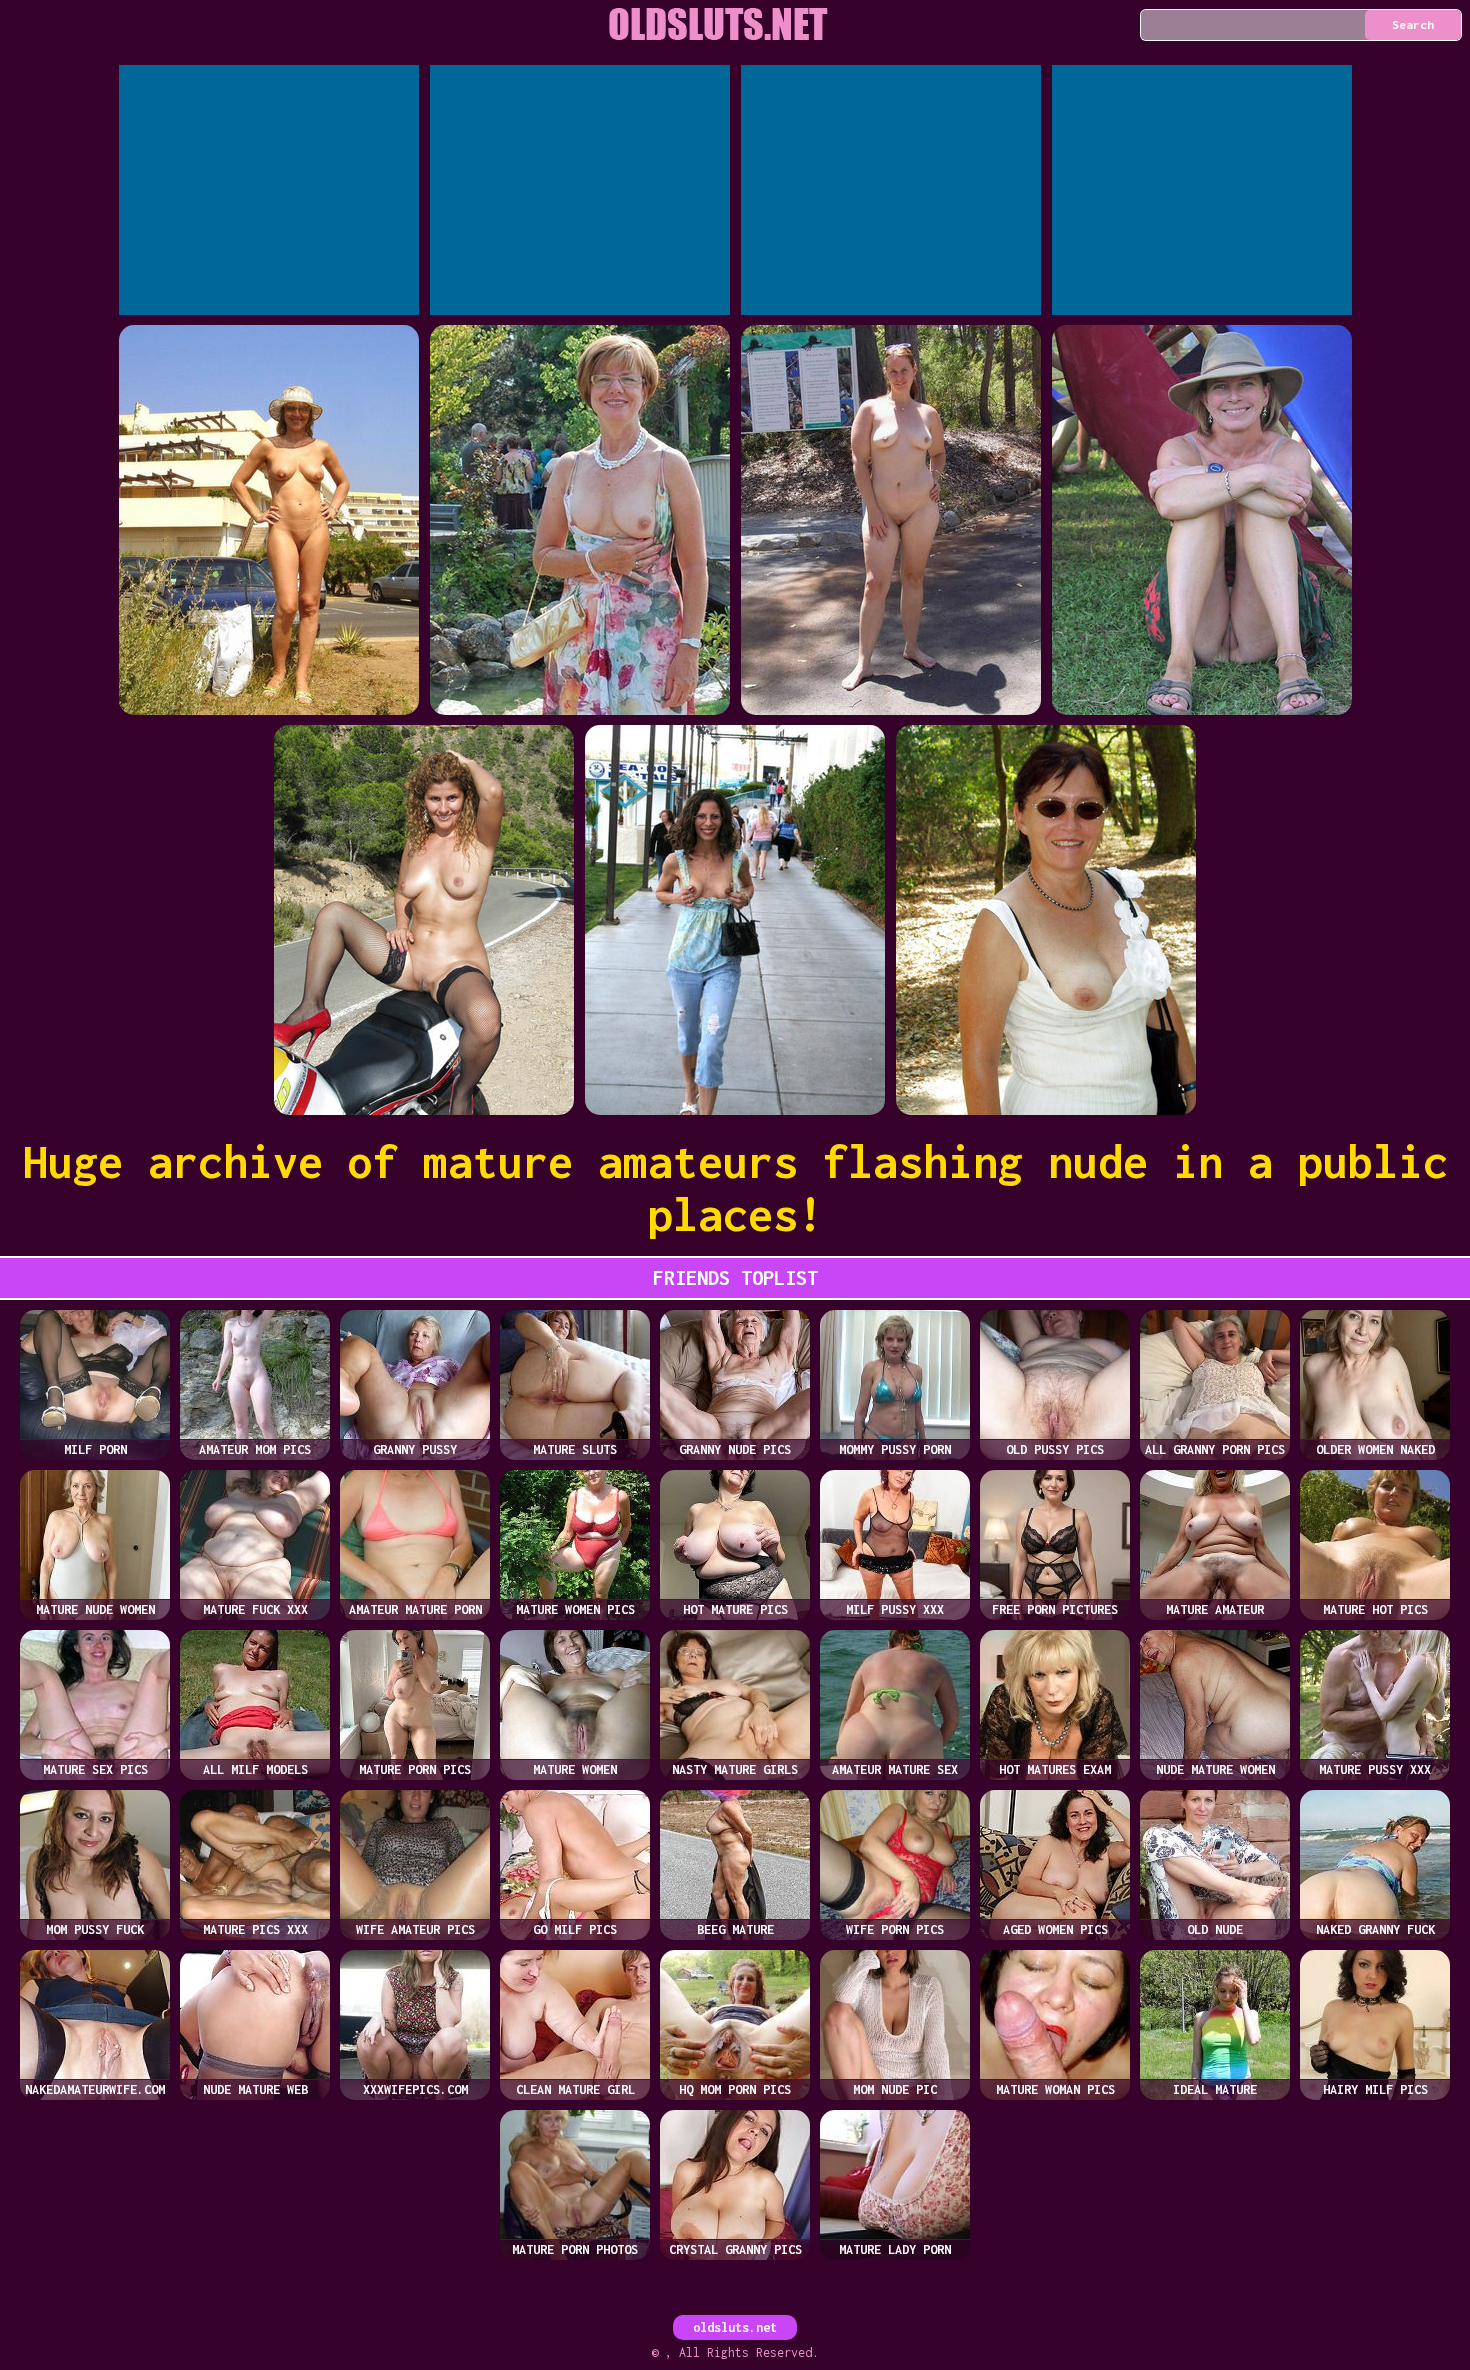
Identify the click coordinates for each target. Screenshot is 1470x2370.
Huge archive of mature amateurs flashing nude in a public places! (735, 1188)
